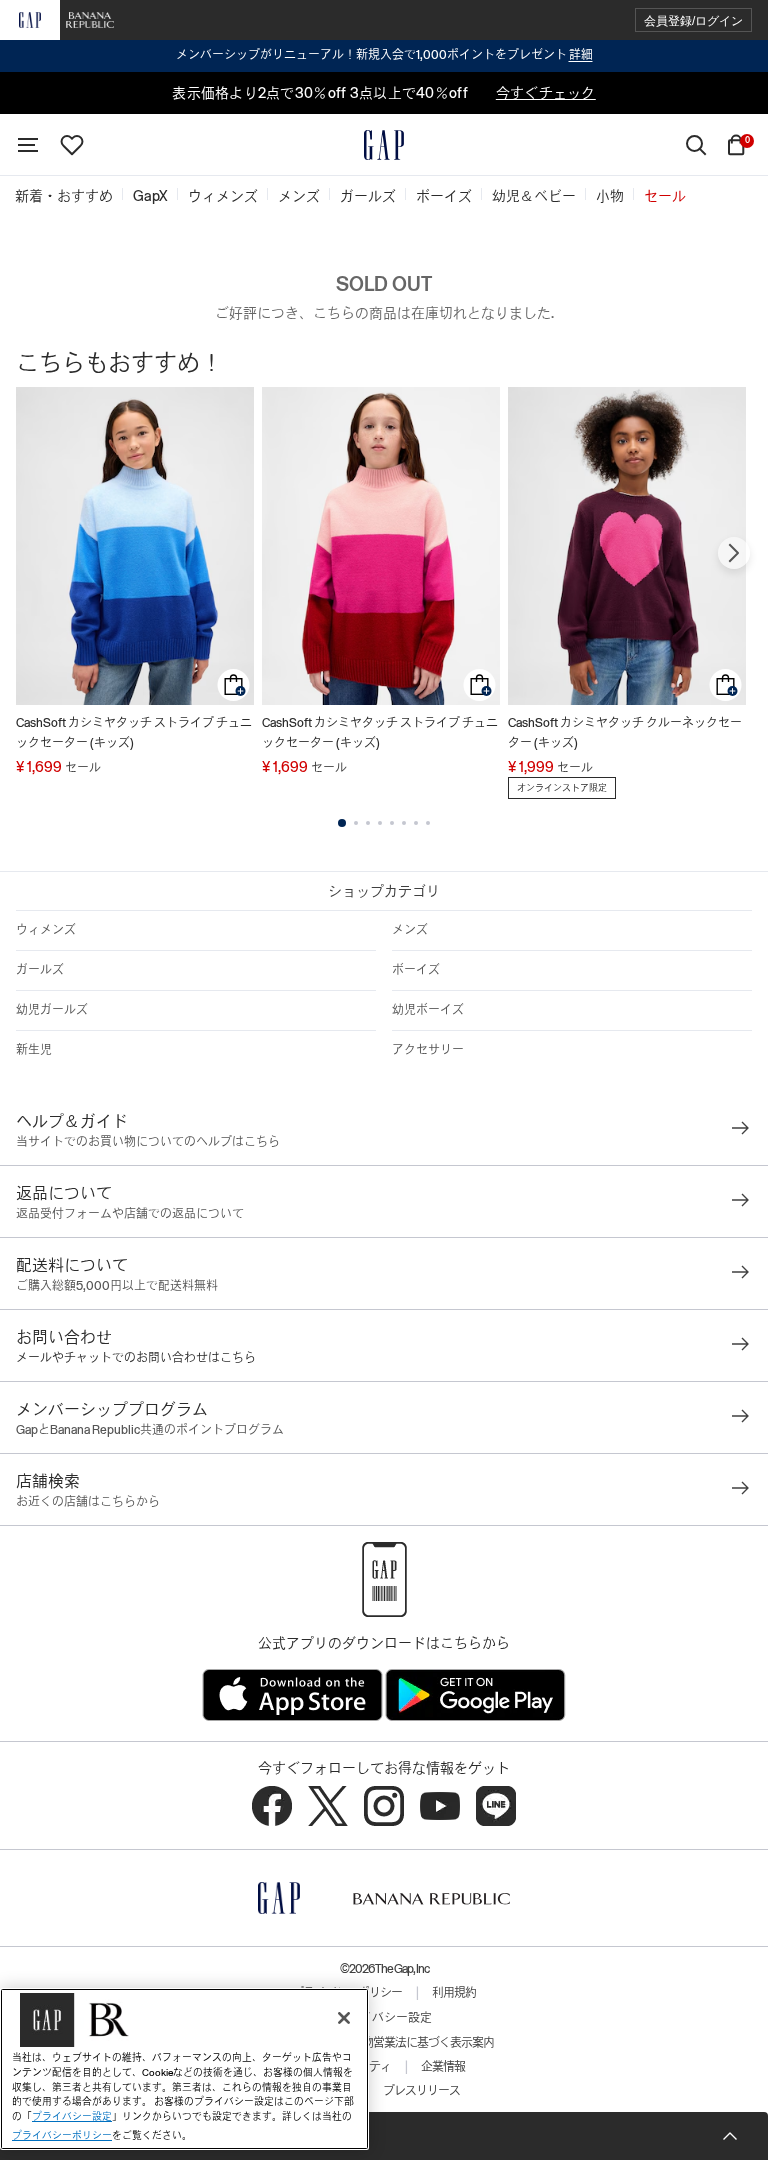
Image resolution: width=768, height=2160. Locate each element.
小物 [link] (610, 196)
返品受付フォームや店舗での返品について (130, 1214)
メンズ (410, 930)
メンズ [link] (299, 196)
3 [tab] (368, 823)
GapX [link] (150, 196)
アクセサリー (428, 1050)
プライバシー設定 (384, 2018)
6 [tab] (404, 823)
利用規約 (454, 1993)
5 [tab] (392, 823)
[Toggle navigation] (28, 145)
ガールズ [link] (368, 196)
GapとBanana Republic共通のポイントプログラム (150, 1430)
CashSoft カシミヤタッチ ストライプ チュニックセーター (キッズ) (134, 733)
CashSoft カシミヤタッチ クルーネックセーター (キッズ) (625, 733)
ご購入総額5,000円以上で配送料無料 (117, 1286)
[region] (184, 2069)
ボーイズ (416, 970)
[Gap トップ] (384, 145)
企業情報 (443, 2067)
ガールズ (40, 970)
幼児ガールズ (52, 1010)
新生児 (34, 1050)
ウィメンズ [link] (223, 196)
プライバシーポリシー (62, 2135)
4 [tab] (380, 823)
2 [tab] (356, 823)
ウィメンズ (46, 930)
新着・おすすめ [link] (64, 196)
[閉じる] (344, 2018)
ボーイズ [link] (444, 196)
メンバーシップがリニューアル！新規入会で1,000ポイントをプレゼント (384, 55)
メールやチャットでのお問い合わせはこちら (136, 1358)
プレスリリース (421, 2091)
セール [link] (665, 196)
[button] (693, 20)
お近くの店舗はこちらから (88, 1502)
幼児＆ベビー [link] (534, 196)
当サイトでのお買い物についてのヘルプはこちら (148, 1142)
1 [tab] (342, 823)
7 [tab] (416, 823)
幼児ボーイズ (428, 1010)
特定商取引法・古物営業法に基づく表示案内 (384, 2043)
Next (734, 553)
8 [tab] (428, 823)
